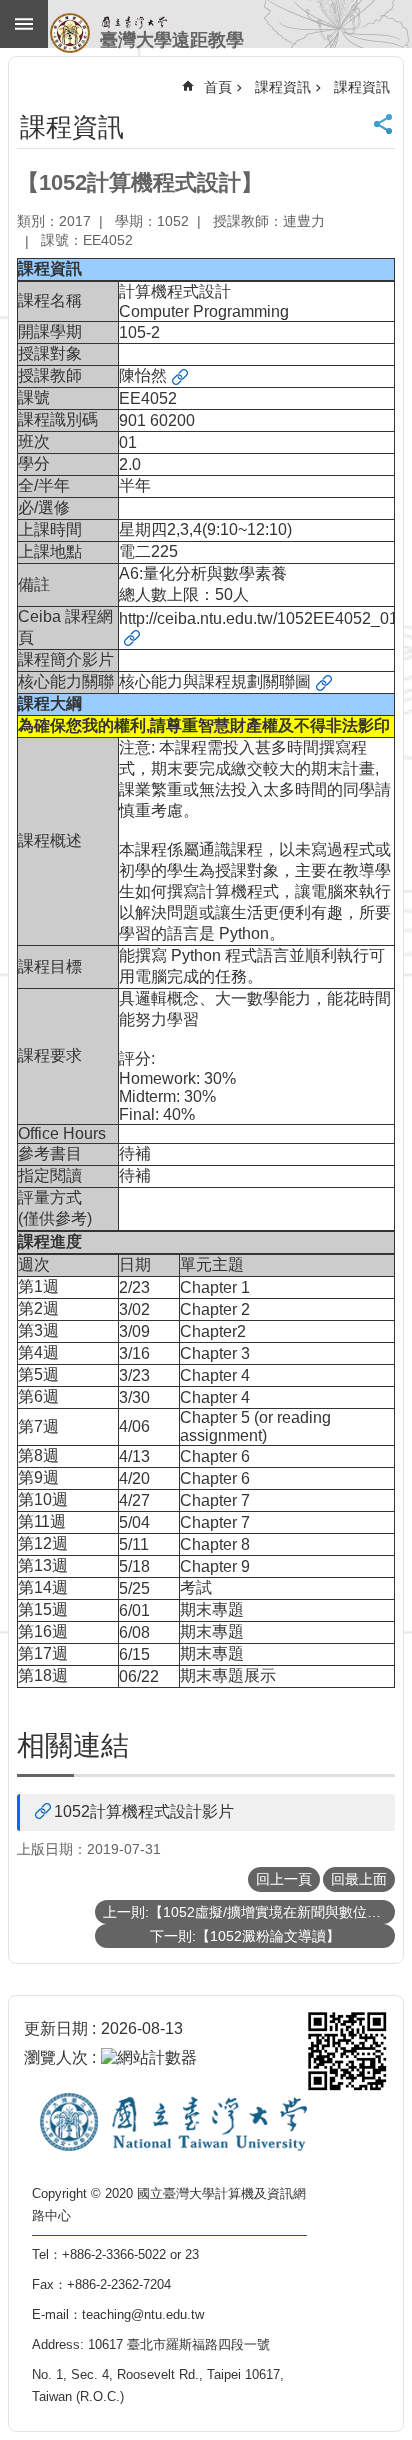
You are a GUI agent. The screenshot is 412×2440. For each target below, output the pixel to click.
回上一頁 (284, 1879)
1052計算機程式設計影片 (144, 1811)
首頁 (218, 87)
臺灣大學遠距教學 (172, 40)
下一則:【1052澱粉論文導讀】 (245, 1936)
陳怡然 (143, 375)
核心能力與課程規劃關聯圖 (215, 681)
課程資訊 (283, 87)
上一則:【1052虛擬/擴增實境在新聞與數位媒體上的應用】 (249, 1912)
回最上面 (359, 1879)
